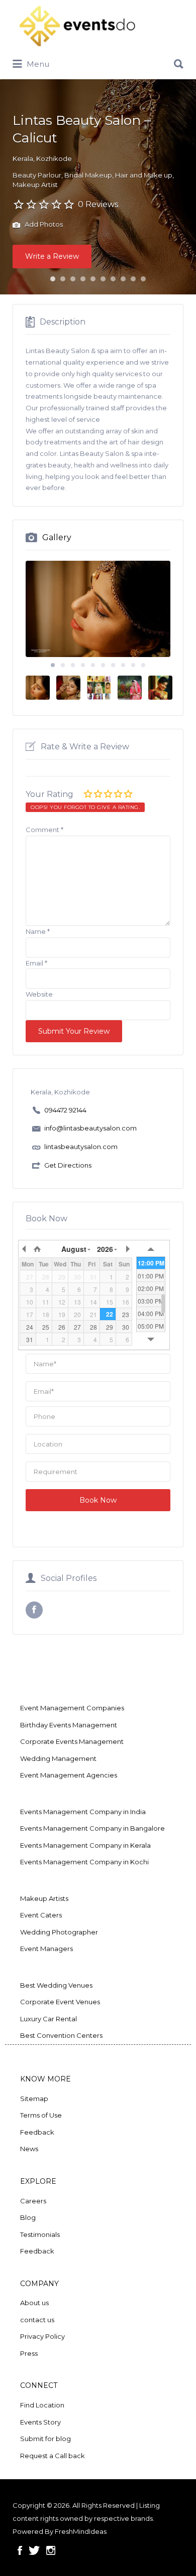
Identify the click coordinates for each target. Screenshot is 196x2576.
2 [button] (63, 279)
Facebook (20, 2550)
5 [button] (93, 279)
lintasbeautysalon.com (81, 1147)
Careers (33, 2201)
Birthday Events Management (69, 1725)
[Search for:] (98, 60)
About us (34, 2303)
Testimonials (40, 2234)
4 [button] (83, 279)
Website (39, 994)
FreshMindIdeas (81, 2531)
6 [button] (103, 279)
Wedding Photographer (59, 1932)
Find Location (42, 2405)
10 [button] (143, 279)
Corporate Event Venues (60, 2002)
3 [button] (73, 279)
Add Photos (43, 224)
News (29, 2149)
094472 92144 (65, 1110)
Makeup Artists (44, 1898)
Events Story (40, 2422)
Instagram (51, 2550)
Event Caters (41, 1915)
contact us (37, 2320)
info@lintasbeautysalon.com (90, 1128)
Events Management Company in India (83, 1812)
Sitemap (34, 2099)
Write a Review (52, 256)
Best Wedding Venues (56, 1985)
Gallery (57, 537)
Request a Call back (53, 2456)
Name (38, 931)
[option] (98, 609)
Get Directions (68, 1165)
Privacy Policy (42, 2336)
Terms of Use (41, 2115)
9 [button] (133, 279)
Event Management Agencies (69, 1775)
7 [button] (113, 279)
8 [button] (123, 279)
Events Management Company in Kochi (84, 1862)
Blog (28, 2217)
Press (29, 2353)
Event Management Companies (72, 1708)
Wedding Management (58, 1758)
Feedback (37, 2132)
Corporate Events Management (72, 1741)
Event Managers (46, 1949)
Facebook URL (34, 1610)
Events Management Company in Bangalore (92, 1828)
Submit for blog (45, 2439)
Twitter (34, 2550)
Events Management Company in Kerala (85, 1845)
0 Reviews (98, 204)
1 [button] (53, 279)
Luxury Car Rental (48, 2019)
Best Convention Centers (61, 2035)
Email (36, 963)
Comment (44, 830)
